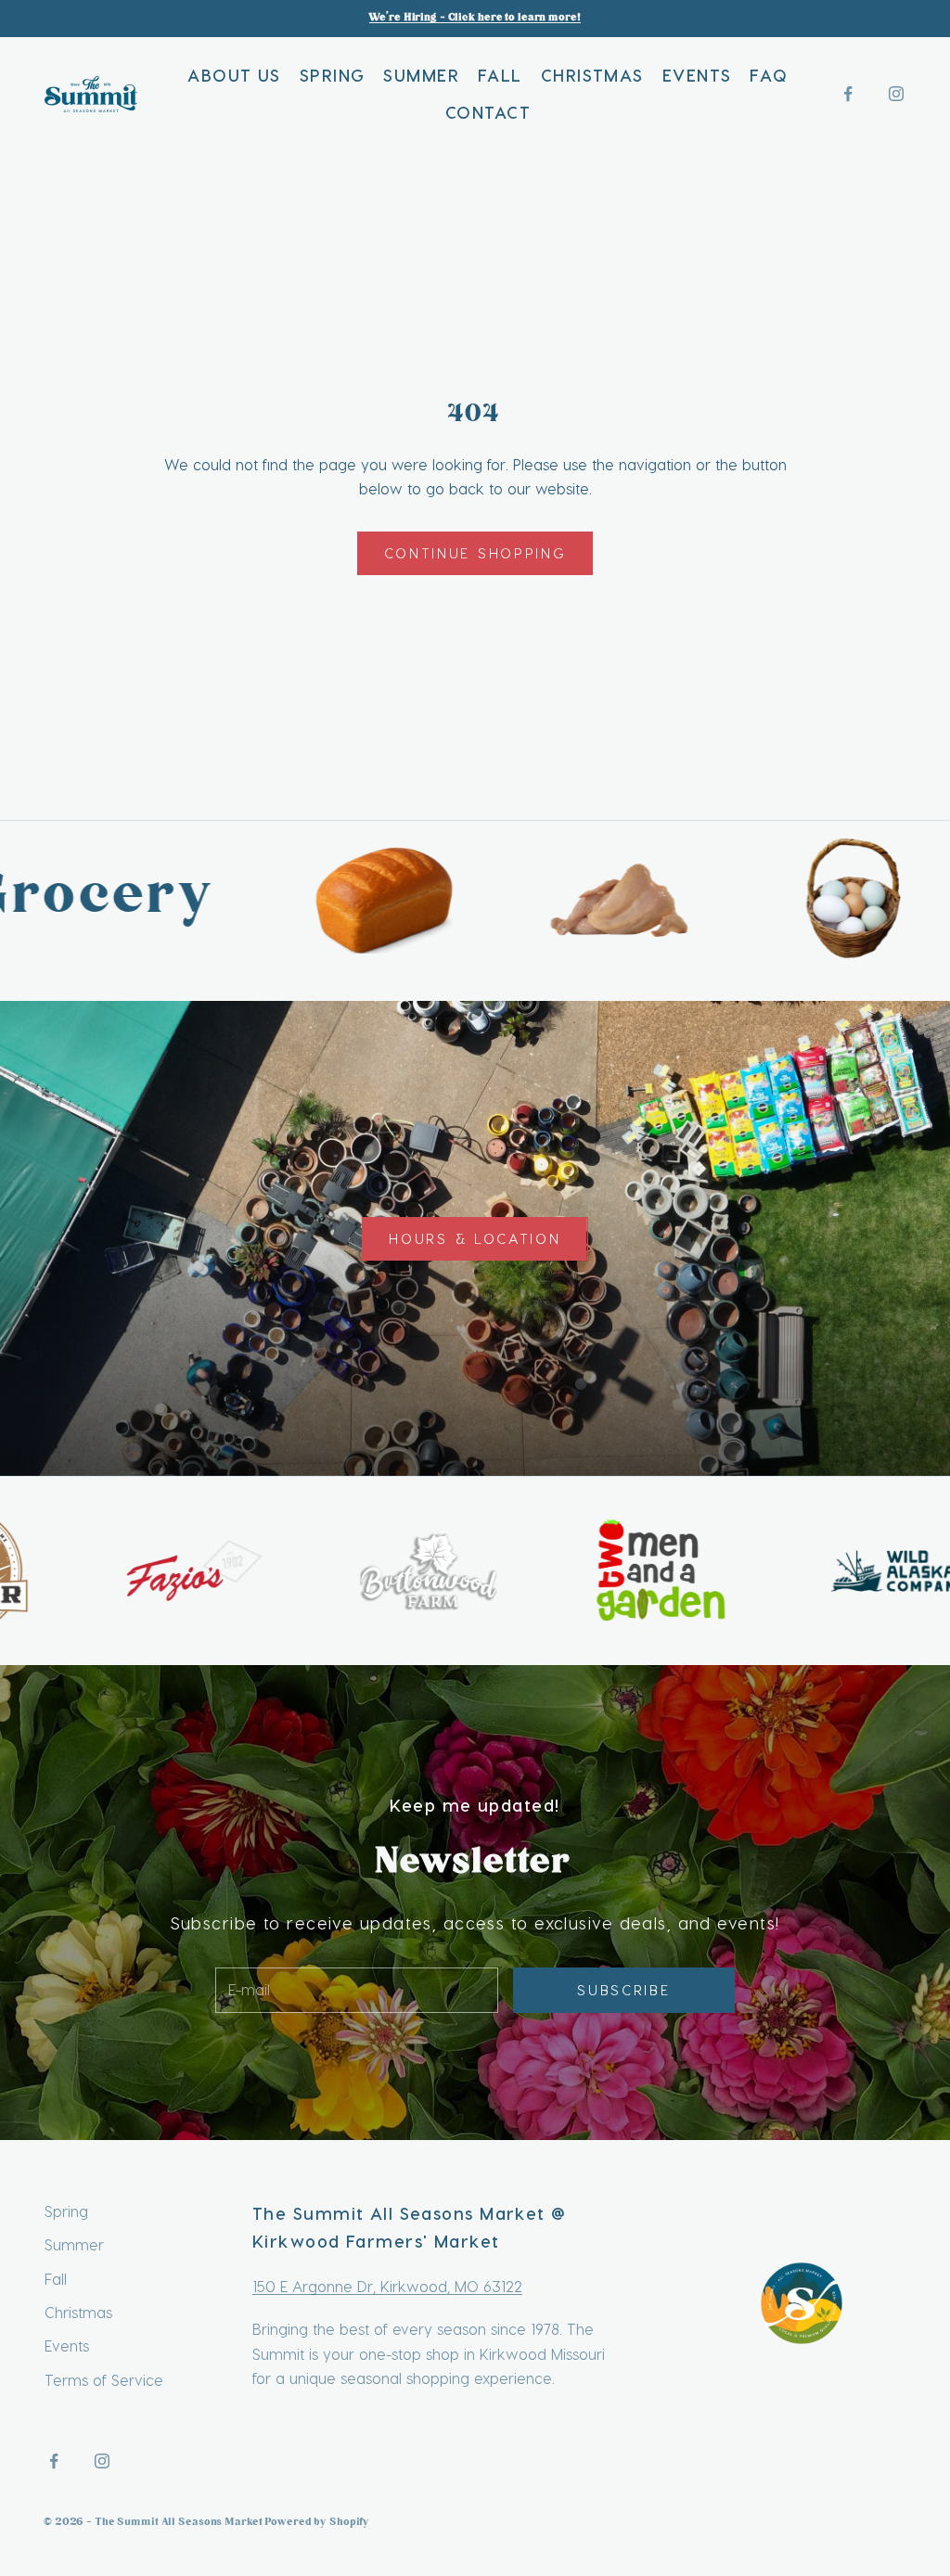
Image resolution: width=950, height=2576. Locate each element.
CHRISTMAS (592, 75)
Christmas (78, 2312)
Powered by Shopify (318, 2523)
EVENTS (697, 75)
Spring (66, 2211)
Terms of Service (104, 2380)
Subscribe (623, 1990)
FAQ (769, 75)
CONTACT (488, 112)
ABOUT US (234, 75)
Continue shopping (475, 553)
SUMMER (421, 75)
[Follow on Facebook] (848, 94)
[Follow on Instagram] (896, 94)
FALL (500, 75)
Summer (74, 2244)
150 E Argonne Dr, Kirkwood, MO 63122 (387, 2286)
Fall (56, 2279)
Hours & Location (475, 1238)
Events (67, 2345)
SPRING (333, 75)
